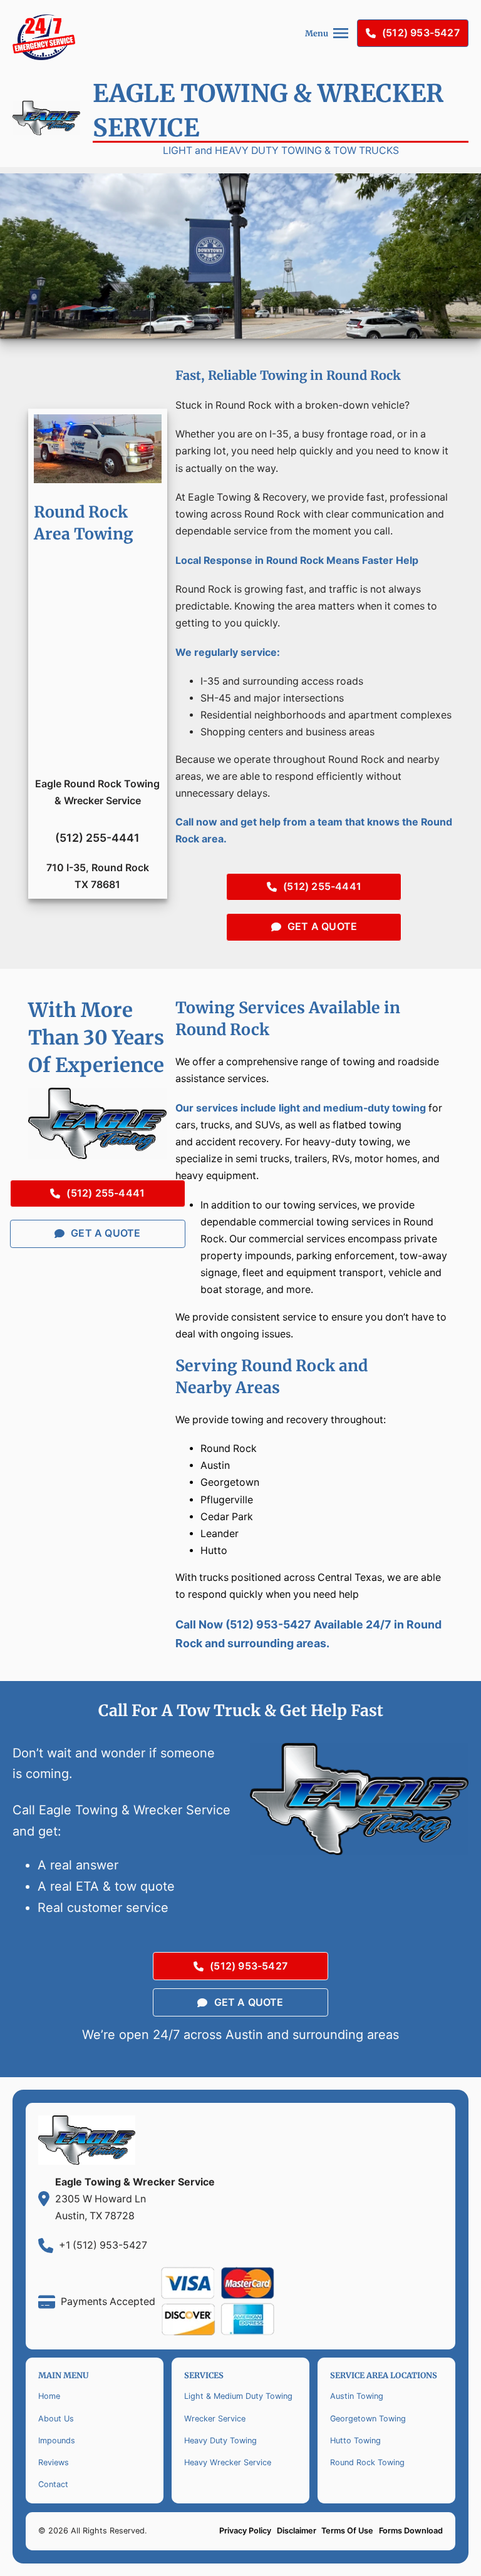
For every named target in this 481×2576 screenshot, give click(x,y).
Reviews (54, 2462)
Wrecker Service (215, 2419)
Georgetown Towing (368, 2419)
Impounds (57, 2441)
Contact (53, 2484)
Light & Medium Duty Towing (238, 2396)
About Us (56, 2419)
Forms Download (411, 2531)
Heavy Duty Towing (220, 2441)
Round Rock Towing (367, 2462)
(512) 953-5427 (421, 33)
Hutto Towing (355, 2441)
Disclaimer (297, 2531)
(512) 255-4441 (322, 887)
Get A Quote (322, 927)
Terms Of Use (347, 2531)
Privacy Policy (245, 2531)
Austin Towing (357, 2396)
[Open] (341, 33)
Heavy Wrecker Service (228, 2462)
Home (49, 2396)
